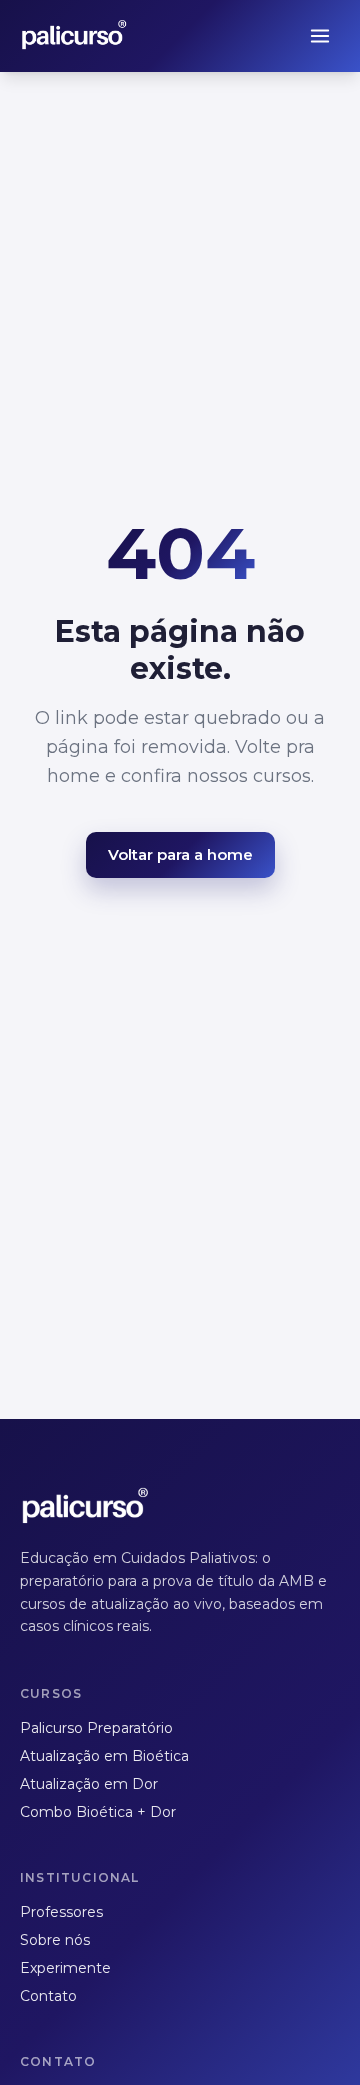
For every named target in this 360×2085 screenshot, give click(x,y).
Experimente (65, 1968)
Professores (61, 1912)
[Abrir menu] (320, 36)
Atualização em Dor (89, 1784)
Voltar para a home (180, 854)
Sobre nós (55, 1940)
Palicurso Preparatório (96, 1728)
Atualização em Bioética (104, 1756)
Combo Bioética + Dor (98, 1812)
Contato (48, 1996)
